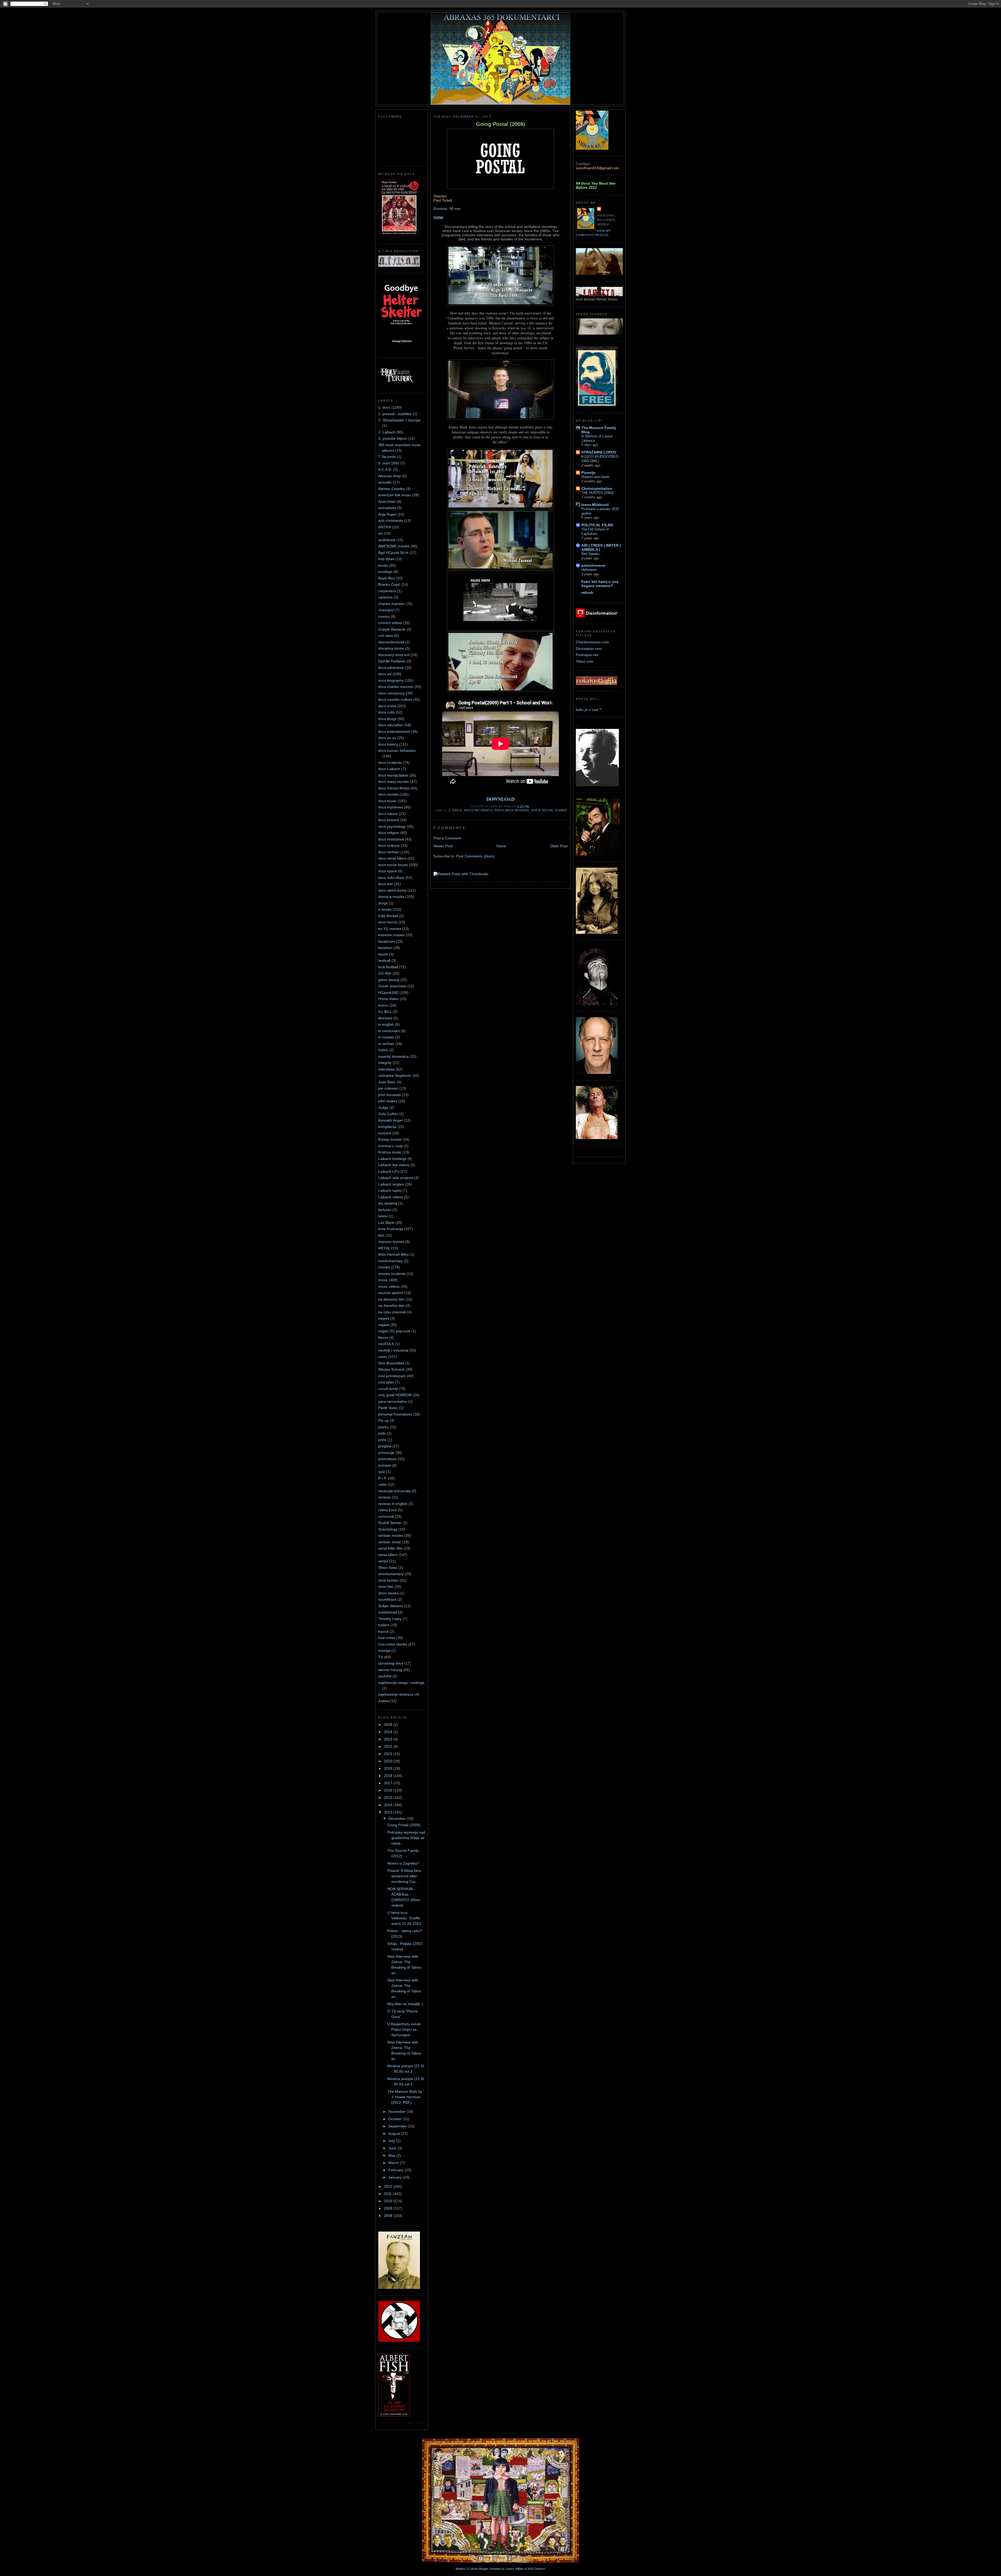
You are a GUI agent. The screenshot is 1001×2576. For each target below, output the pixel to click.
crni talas (386, 636)
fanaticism (387, 941)
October (396, 2119)
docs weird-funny (392, 890)
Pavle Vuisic (388, 1408)
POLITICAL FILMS (597, 525)
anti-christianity (391, 521)
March (394, 2163)
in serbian (386, 1044)
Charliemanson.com (592, 642)
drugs (383, 903)
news (383, 1357)
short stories (388, 1593)
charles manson (391, 604)
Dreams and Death (595, 477)
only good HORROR (395, 1395)
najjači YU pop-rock (394, 1331)
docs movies (389, 794)
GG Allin (385, 973)
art (380, 533)
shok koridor (388, 1580)
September (398, 2126)
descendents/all (391, 642)
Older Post (559, 846)
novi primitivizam (392, 1376)
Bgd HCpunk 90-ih (393, 553)
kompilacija (387, 1127)
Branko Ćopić (389, 584)
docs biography (391, 680)
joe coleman (388, 1088)
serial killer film (390, 1548)
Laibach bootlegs (392, 1159)
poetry (383, 1427)
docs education (391, 725)
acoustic (385, 482)
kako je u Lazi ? (589, 710)
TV (381, 1657)
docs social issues (393, 865)
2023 (389, 1739)
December (398, 1818)
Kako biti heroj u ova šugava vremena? (600, 584)
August (395, 2133)
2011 (388, 2194)
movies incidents (392, 1274)
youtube (385, 1676)
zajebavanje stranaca (396, 1694)
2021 (389, 1754)
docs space (388, 871)
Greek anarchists (392, 986)
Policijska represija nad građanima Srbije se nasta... (406, 1838)
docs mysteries (391, 807)
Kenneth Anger (390, 1120)
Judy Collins (388, 1114)
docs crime (387, 706)
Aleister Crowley (392, 489)
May (392, 2155)
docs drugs (387, 719)
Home (501, 846)
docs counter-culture (395, 699)
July (392, 2141)
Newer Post (443, 846)
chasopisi (386, 610)
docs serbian (389, 852)
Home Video (388, 999)
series (383, 1561)
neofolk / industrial (393, 1350)
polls (382, 1433)
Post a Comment (447, 838)
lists (381, 1235)
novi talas (386, 1382)
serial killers (388, 1555)
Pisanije (588, 473)
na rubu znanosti (392, 1312)
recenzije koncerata (394, 1491)
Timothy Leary (390, 1619)
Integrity (385, 1063)
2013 (389, 1812)
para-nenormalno (393, 1401)
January (396, 2177)
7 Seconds (387, 457)
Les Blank (386, 1223)
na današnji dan (391, 1305)
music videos (389, 1286)
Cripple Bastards (392, 629)
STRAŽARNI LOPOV (599, 452)
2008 (389, 2216)
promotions (387, 1459)
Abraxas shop (390, 476)
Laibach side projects (396, 1178)
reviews (384, 1497)
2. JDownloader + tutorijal (399, 420)
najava (384, 1318)
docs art (385, 674)
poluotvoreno (593, 565)
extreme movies (391, 935)
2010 (389, 2201)
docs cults (386, 712)
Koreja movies (390, 1139)
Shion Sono (388, 1568)
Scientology (388, 1529)
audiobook (387, 540)
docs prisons (389, 820)
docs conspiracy (392, 693)
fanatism (385, 948)
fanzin (383, 954)
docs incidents (390, 763)
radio (382, 1484)
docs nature (388, 814)
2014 (389, 1805)
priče (382, 1440)
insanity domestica (393, 1056)
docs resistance (391, 839)
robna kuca (387, 1510)
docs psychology (392, 826)
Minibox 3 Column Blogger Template (478, 2569)
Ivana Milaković (595, 505)
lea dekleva (388, 1203)
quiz (382, 1472)
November (398, 2112)
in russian (386, 1037)
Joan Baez (387, 1082)
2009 (389, 2208)
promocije (386, 1453)
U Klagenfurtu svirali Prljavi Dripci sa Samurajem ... (404, 2029)
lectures (385, 1210)
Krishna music (390, 1152)
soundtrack (387, 1599)
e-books (385, 909)
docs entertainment (394, 731)
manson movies (391, 1242)
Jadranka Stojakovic (395, 1075)
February (396, 2170)
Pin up (383, 1420)
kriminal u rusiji (390, 1146)
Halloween (589, 570)
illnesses (385, 1018)
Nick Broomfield (391, 1363)
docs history (388, 744)
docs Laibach (389, 769)
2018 (389, 1776)
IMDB (438, 218)
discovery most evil (394, 655)
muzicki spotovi (391, 1293)
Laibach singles (391, 1184)
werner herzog (390, 1670)
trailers (384, 1625)
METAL (384, 1248)
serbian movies (391, 1535)
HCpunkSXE (388, 993)
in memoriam (389, 1031)
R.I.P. (383, 1478)
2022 (389, 1746)
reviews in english (393, 1504)
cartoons (385, 597)
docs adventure (391, 668)
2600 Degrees (536, 2569)
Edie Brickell (388, 916)
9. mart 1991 (389, 463)
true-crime (387, 1638)
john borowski (390, 1095)
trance (383, 1631)
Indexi (383, 1050)
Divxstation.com (589, 649)
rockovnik (386, 1516)
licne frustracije (391, 1229)
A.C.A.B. (385, 469)
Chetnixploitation (597, 488)
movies (384, 1267)
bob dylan (386, 559)
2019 (389, 1768)
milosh (587, 592)
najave (384, 1325)
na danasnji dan (391, 1299)
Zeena (384, 1701)
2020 (389, 1761)
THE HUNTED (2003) (597, 493)
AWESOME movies (394, 546)
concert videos (390, 623)
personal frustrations (395, 1414)
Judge (383, 1108)
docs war (386, 884)
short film (386, 1587)
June (393, 2148)
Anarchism (387, 501)
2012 (389, 2186)
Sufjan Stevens (391, 1606)
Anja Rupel (387, 514)
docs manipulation (393, 775)
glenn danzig (389, 980)
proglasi (385, 1446)
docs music (387, 801)
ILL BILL (385, 1012)
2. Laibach (387, 432)
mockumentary (390, 1261)
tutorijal (384, 1650)
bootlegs (385, 572)
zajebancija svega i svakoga (401, 1683)
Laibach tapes (390, 1190)
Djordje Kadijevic (392, 661)
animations (387, 508)
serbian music (390, 1542)
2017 (389, 1783)
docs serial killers (392, 858)
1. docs (384, 407)
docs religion (389, 833)
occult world (388, 1389)
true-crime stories (393, 1644)
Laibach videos (391, 1197)
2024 (389, 1732)
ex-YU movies (390, 929)
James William (514, 2569)
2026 (389, 1725)
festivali (384, 960)
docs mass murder (394, 782)
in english (386, 1024)
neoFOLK (386, 1344)
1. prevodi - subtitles (395, 414)
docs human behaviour (397, 751)
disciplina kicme (391, 648)
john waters (388, 1101)
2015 (389, 1798)
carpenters (387, 591)
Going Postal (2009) (404, 1825)
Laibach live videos (394, 1165)
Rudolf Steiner (390, 1523)
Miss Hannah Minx (393, 1254)
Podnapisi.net (587, 655)
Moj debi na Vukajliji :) (405, 2004)
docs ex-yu (387, 738)
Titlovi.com (585, 661)
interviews (386, 1069)
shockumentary (391, 1574)
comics (384, 616)
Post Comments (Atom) (475, 856)
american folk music (395, 495)
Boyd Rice (387, 578)
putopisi (385, 1465)
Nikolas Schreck (391, 1369)
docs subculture (391, 878)
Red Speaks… (592, 554)
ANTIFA (385, 527)
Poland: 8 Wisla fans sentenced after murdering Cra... (404, 1876)
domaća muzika (391, 897)
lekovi (383, 1216)
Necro (383, 1338)
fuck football (388, 967)
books (383, 565)
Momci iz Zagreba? (403, 1863)
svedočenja (388, 1612)
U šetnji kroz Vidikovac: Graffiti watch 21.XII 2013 (404, 1918)
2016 (389, 1790)
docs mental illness (394, 788)
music (383, 1280)
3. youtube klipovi (393, 438)
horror (383, 1005)
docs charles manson (396, 687)
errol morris (388, 922)
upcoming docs (391, 1663)
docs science (389, 845)
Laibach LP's (389, 1171)
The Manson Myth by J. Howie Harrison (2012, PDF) (405, 2097)
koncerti (385, 1133)
